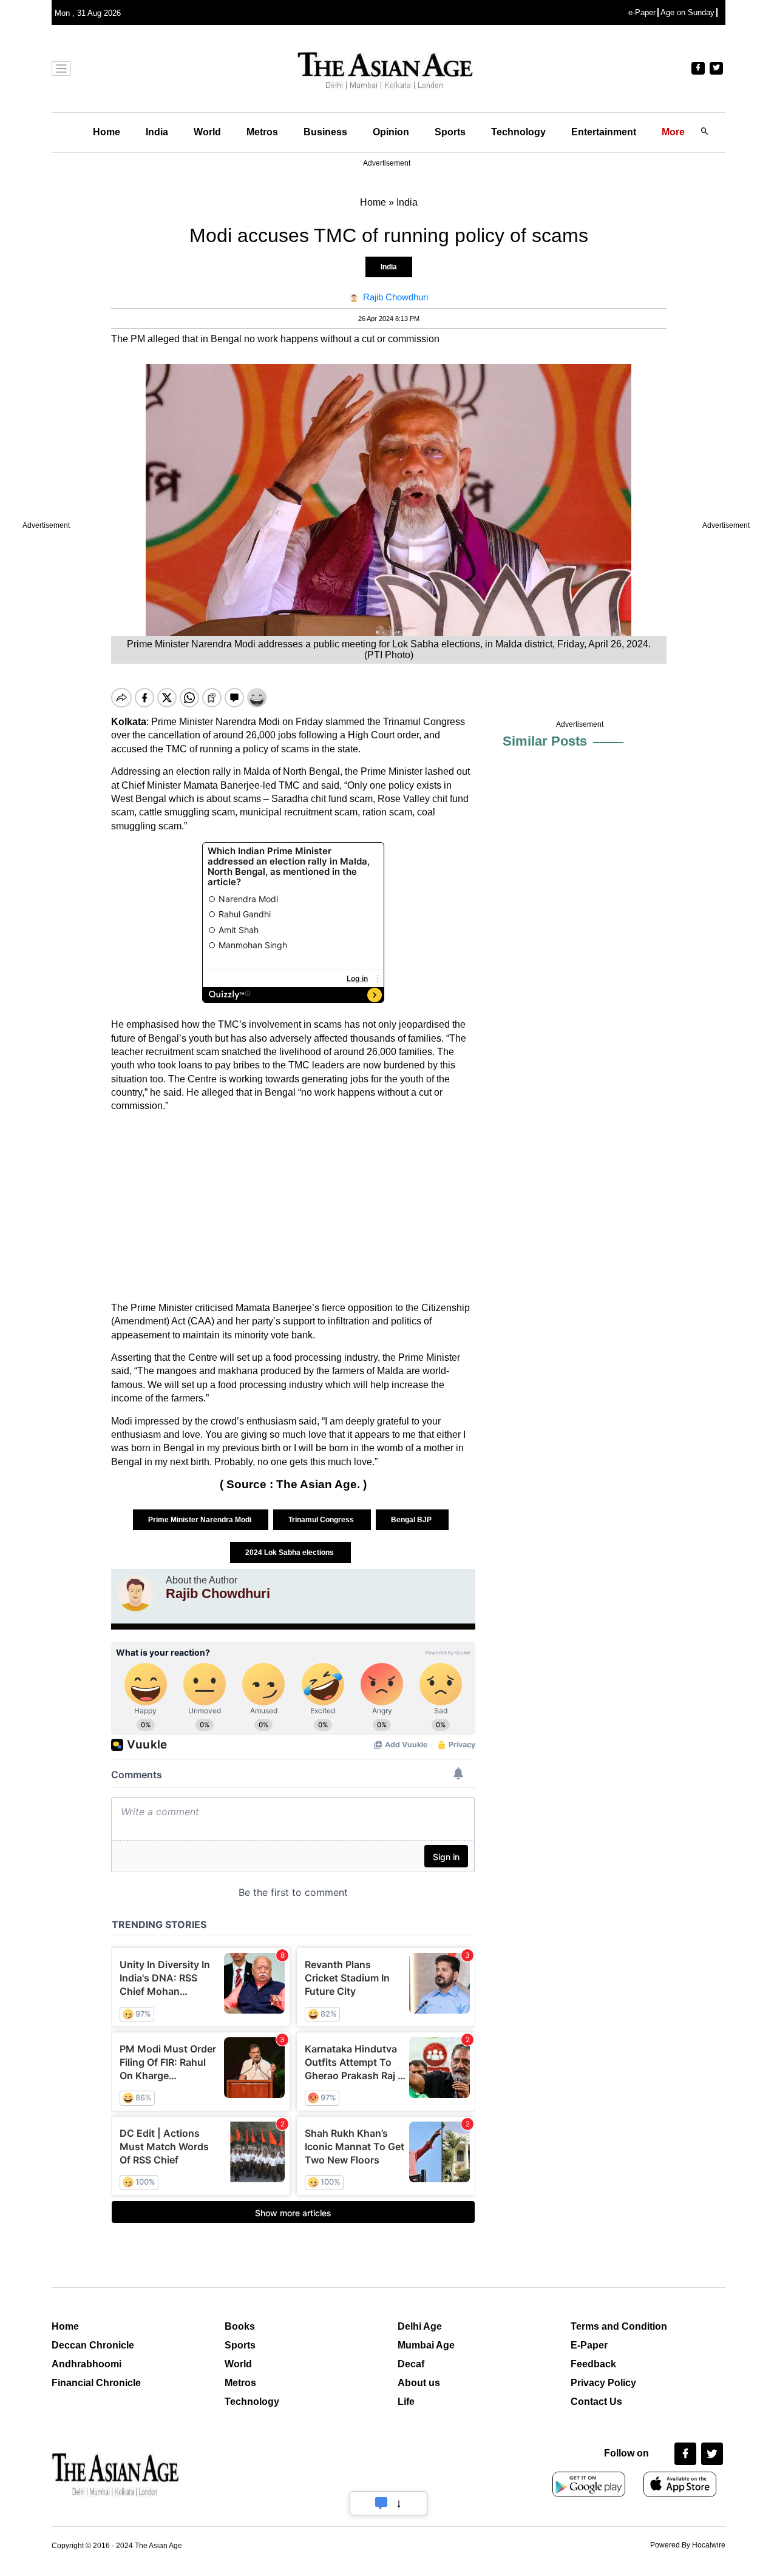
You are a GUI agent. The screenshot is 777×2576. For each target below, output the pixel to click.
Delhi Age (420, 2326)
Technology (518, 132)
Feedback (593, 2364)
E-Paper (589, 2345)
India (157, 132)
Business (325, 132)
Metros (262, 132)
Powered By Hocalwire (688, 2545)
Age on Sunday (687, 12)
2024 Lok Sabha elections (290, 1553)
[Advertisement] (293, 1207)
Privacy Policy (603, 2383)
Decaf (411, 2364)
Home (107, 132)
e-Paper (642, 12)
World (207, 132)
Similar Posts (545, 741)
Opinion (391, 132)
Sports (450, 132)
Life (406, 2402)
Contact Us (596, 2402)
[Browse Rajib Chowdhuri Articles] (135, 1593)
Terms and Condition (619, 2326)
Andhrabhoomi (87, 2364)
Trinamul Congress (322, 1520)
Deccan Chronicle (93, 2345)
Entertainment (604, 132)
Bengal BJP (412, 1520)
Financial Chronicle (96, 2383)
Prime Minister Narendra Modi (201, 1520)
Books (240, 2326)
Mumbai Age (426, 2345)
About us (419, 2383)
